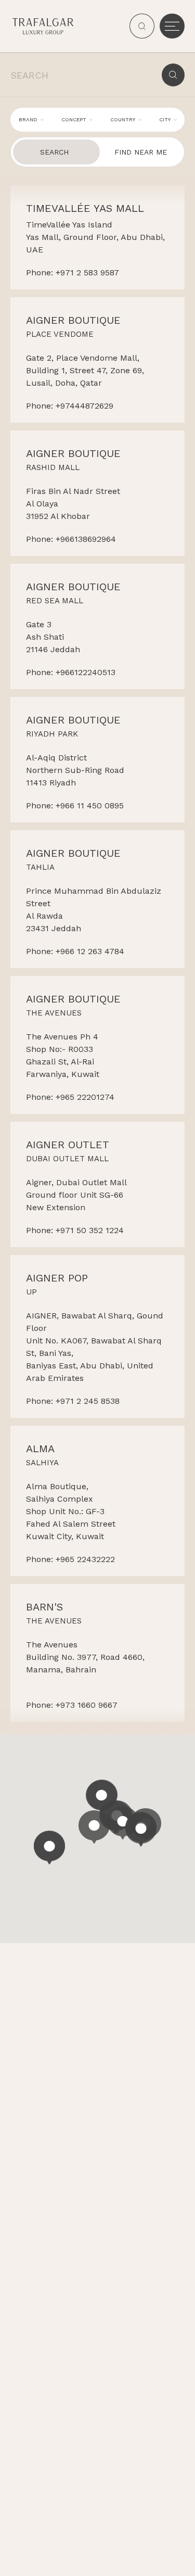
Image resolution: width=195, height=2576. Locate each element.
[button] (94, 1827)
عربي (159, 2555)
